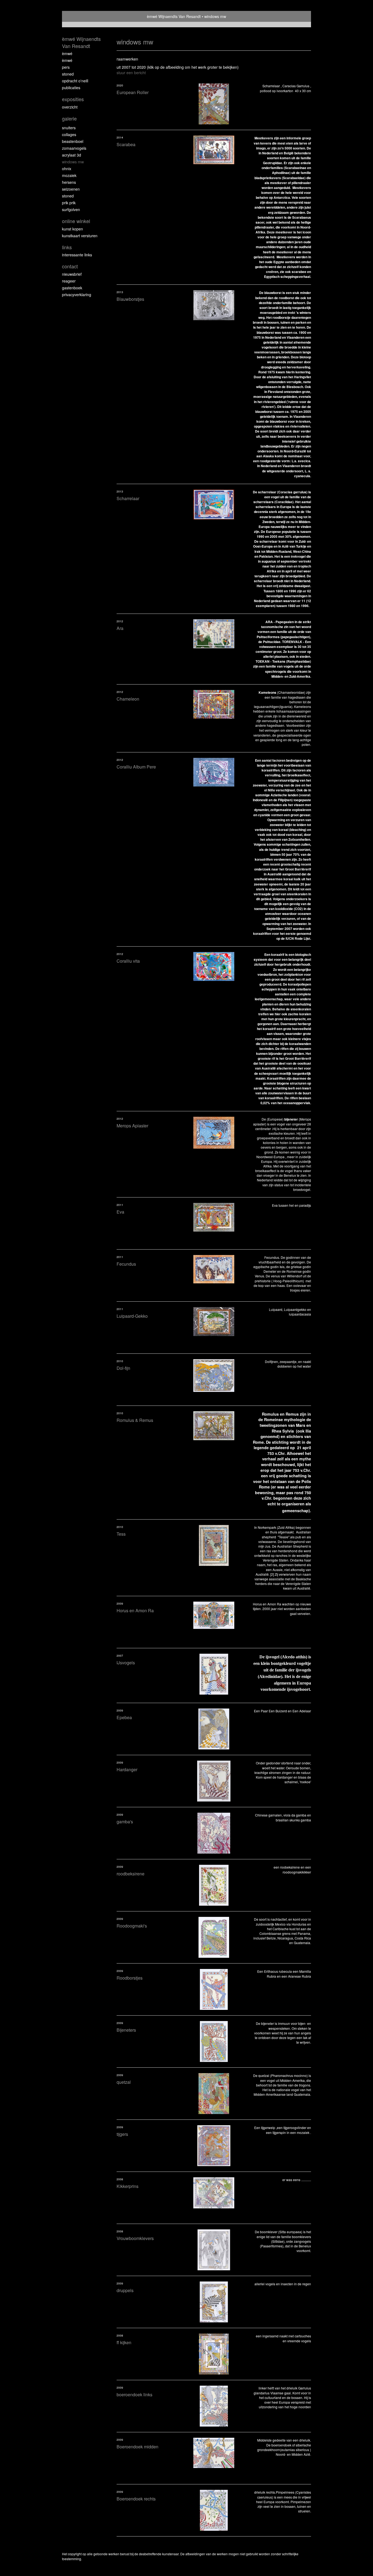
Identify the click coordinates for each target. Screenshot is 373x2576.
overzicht (70, 107)
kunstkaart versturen (80, 236)
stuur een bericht (131, 73)
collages (69, 134)
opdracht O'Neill (75, 81)
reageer (69, 281)
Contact (70, 266)
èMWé (67, 53)
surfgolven (71, 209)
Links (67, 247)
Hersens (69, 182)
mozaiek (69, 175)
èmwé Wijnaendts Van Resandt (174, 16)
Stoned (68, 74)
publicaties (71, 88)
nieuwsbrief (72, 274)
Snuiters (69, 128)
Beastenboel (73, 141)
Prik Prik (69, 203)
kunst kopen (72, 229)
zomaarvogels (74, 148)
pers (66, 67)
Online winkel (76, 221)
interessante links (77, 255)
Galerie (69, 118)
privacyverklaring (77, 295)
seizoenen (71, 189)
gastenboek (72, 288)
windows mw (73, 162)
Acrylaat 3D (72, 155)
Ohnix (67, 169)
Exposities (73, 99)
